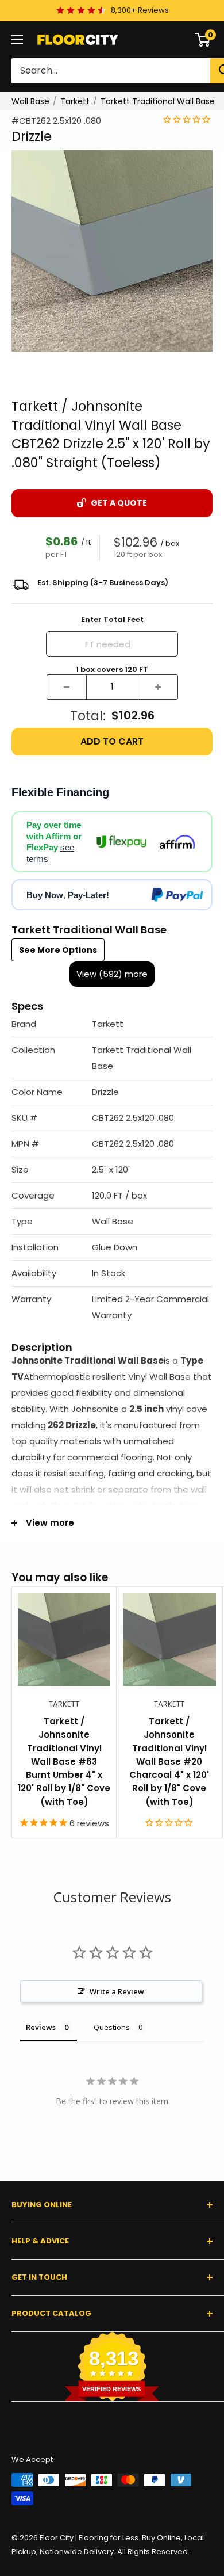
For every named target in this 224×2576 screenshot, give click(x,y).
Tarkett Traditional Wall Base (158, 101)
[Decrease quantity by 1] (67, 687)
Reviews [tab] (41, 2027)
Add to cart (112, 741)
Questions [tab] (112, 2027)
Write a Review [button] (117, 1991)
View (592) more (112, 974)
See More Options (58, 950)
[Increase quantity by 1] (158, 687)
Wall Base (30, 101)
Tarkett (75, 101)
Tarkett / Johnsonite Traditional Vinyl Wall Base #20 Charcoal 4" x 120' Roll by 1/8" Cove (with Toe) (169, 1762)
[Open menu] (17, 40)
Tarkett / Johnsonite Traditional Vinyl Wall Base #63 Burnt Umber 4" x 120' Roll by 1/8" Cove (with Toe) (64, 1762)
